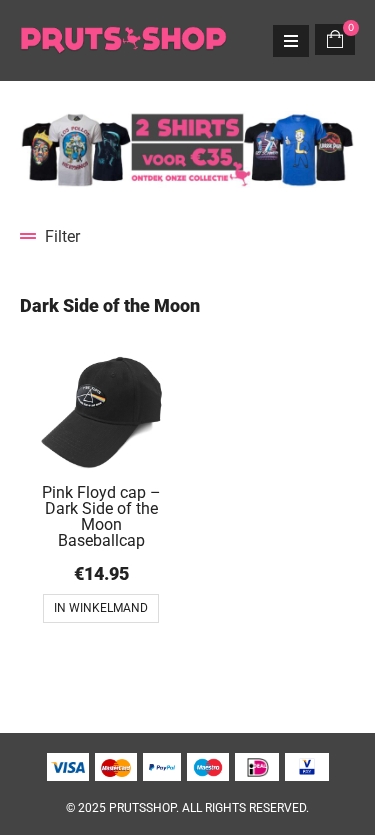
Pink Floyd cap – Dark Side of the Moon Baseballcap (101, 516)
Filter (62, 236)
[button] (187, 236)
